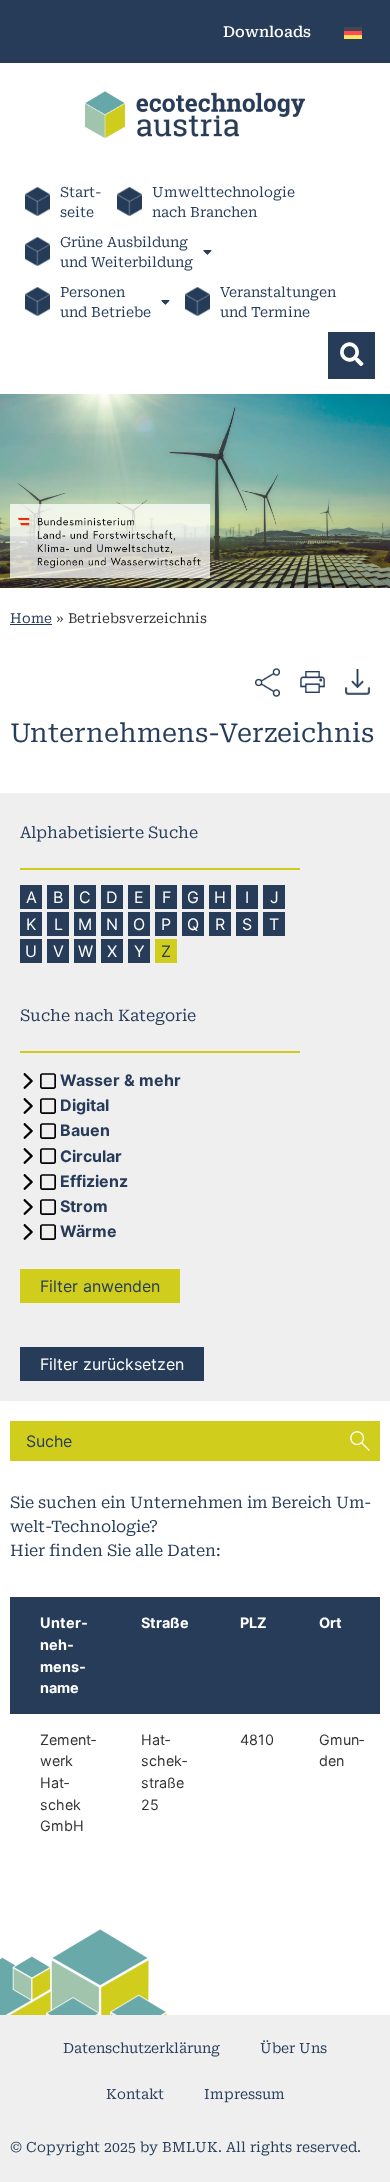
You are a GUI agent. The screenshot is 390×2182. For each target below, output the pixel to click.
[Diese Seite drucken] (312, 680)
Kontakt (135, 2094)
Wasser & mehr (120, 1081)
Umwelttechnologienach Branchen (223, 202)
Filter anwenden (100, 1286)
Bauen (85, 1131)
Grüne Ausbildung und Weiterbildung (126, 252)
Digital (84, 1106)
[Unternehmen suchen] (360, 1441)
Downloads (267, 32)
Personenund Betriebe (105, 302)
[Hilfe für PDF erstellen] (357, 681)
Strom (84, 1207)
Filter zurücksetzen (112, 1364)
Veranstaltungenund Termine (278, 302)
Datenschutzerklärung (141, 2048)
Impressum (244, 2094)
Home (31, 618)
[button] (351, 355)
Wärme (88, 1232)
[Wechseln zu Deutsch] (353, 31)
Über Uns (293, 2048)
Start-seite (81, 202)
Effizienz (94, 1182)
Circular (91, 1157)
